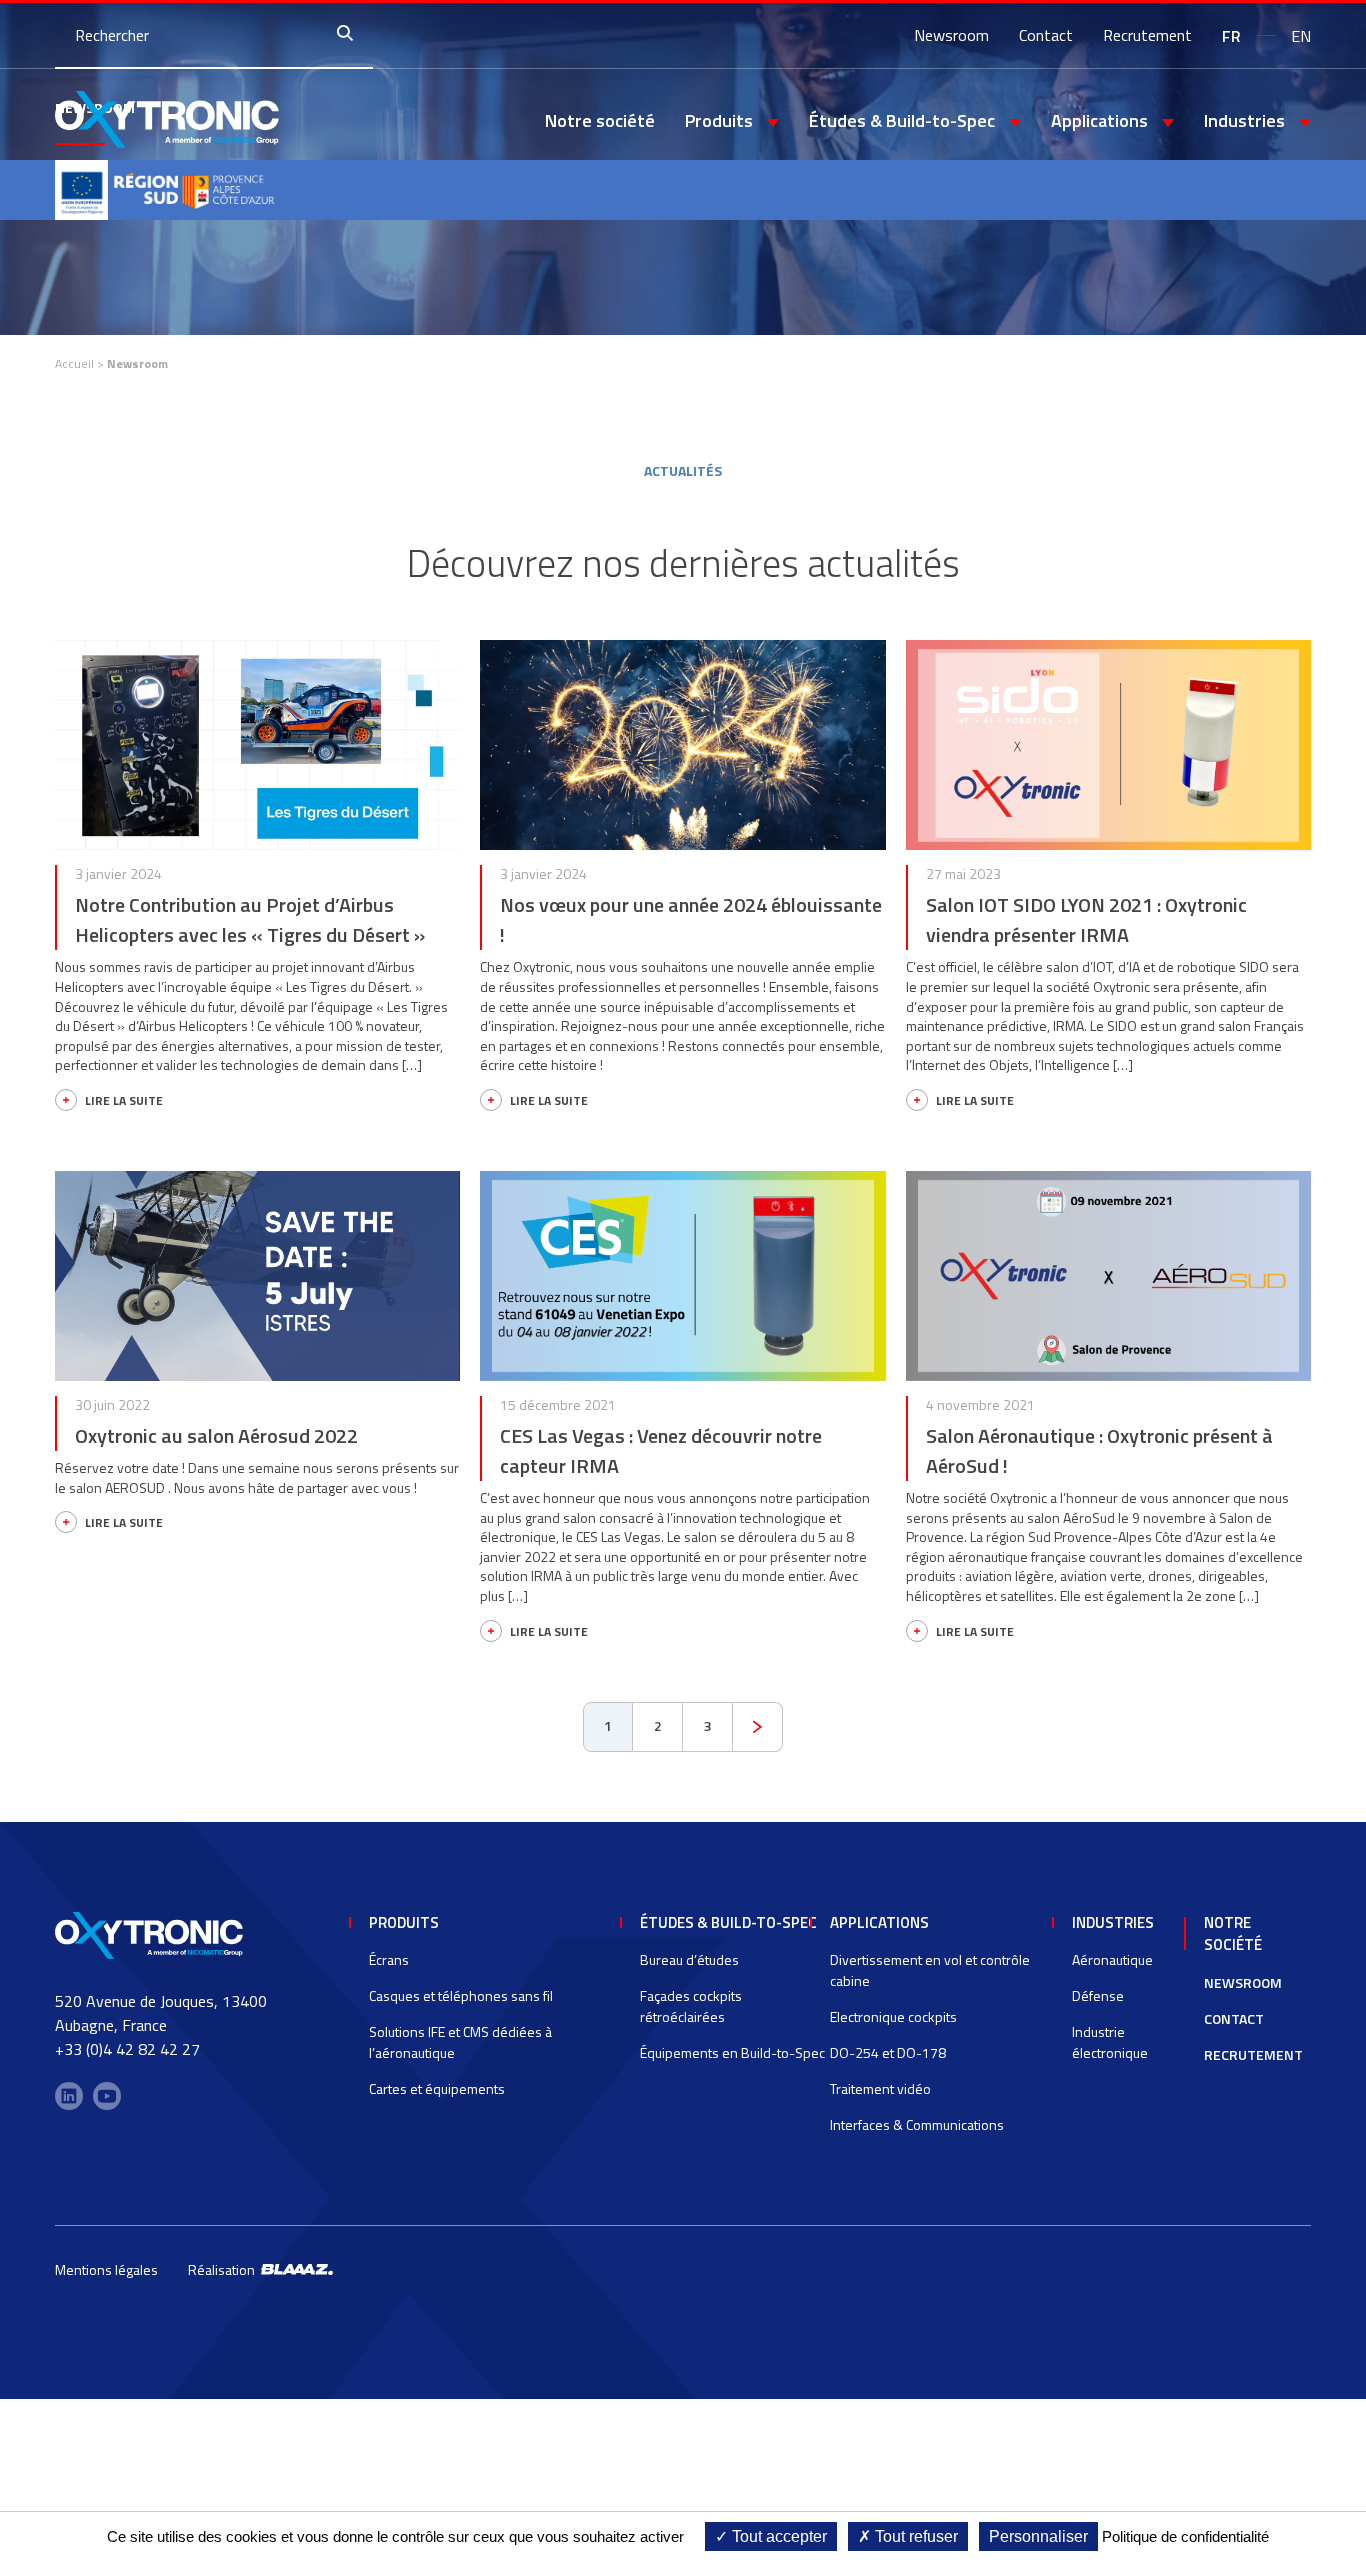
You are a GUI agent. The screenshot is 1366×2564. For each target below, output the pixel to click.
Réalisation (224, 2269)
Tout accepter (777, 2536)
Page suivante (758, 1727)
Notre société (600, 120)
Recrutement (1147, 35)
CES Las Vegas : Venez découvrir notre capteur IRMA (661, 1450)
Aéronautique (1112, 1959)
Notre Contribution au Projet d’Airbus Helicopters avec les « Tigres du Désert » (250, 919)
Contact (1046, 35)
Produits (404, 1922)
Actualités (683, 470)
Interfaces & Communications (917, 2124)
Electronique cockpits (893, 2016)
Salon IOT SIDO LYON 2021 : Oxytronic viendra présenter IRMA (1086, 919)
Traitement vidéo (880, 2088)
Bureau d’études (689, 1959)
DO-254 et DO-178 (888, 2052)
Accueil (74, 363)
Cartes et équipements (437, 2088)
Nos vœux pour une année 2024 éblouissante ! (691, 919)
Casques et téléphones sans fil (461, 1995)
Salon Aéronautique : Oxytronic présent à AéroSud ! (1099, 1450)
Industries (1113, 1922)
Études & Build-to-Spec (728, 1922)
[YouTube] (107, 2096)
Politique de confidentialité (1185, 2536)
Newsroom (951, 35)
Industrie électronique (1110, 2042)
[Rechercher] (350, 35)
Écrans (389, 1959)
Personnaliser (1038, 2536)
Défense (1098, 1995)
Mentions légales (106, 2269)
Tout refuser (914, 2536)
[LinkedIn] (69, 2096)
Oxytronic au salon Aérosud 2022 (216, 1435)
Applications (879, 1922)
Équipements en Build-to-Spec (732, 2052)
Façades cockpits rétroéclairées (691, 2006)
